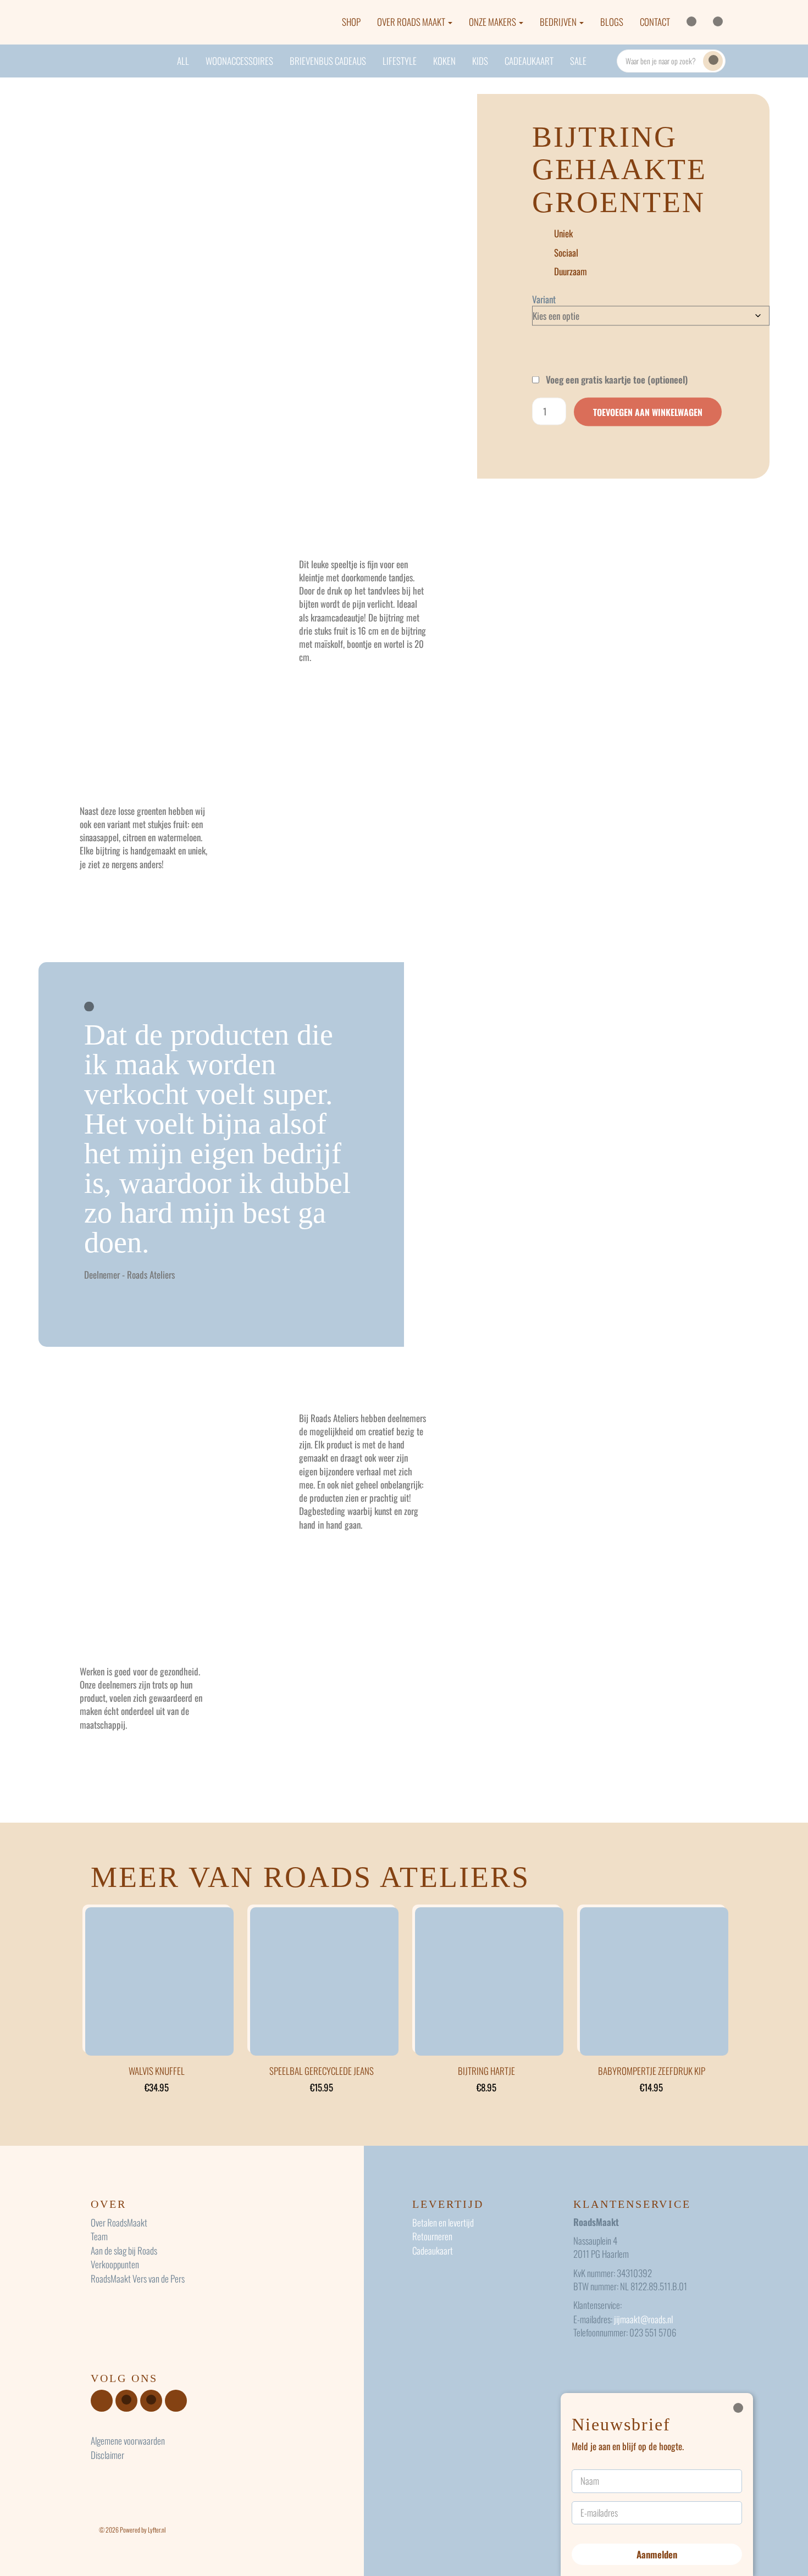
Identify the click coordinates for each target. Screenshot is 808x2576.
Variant (544, 299)
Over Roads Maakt (412, 22)
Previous (68, 287)
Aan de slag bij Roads (124, 2250)
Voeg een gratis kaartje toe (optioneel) (616, 380)
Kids (480, 61)
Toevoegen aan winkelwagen (648, 412)
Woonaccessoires (239, 61)
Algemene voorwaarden (128, 2441)
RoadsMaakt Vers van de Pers (138, 2278)
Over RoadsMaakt (119, 2222)
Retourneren (432, 2236)
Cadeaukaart (529, 61)
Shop (351, 22)
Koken (444, 61)
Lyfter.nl (157, 2530)
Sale (578, 61)
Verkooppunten (115, 2264)
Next (453, 287)
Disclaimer (107, 2455)
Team (99, 2236)
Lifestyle (400, 61)
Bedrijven (559, 22)
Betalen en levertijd (443, 2222)
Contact (655, 22)
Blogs (612, 22)
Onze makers (493, 22)
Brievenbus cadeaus (328, 61)
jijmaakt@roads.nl (643, 2319)
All (183, 61)
